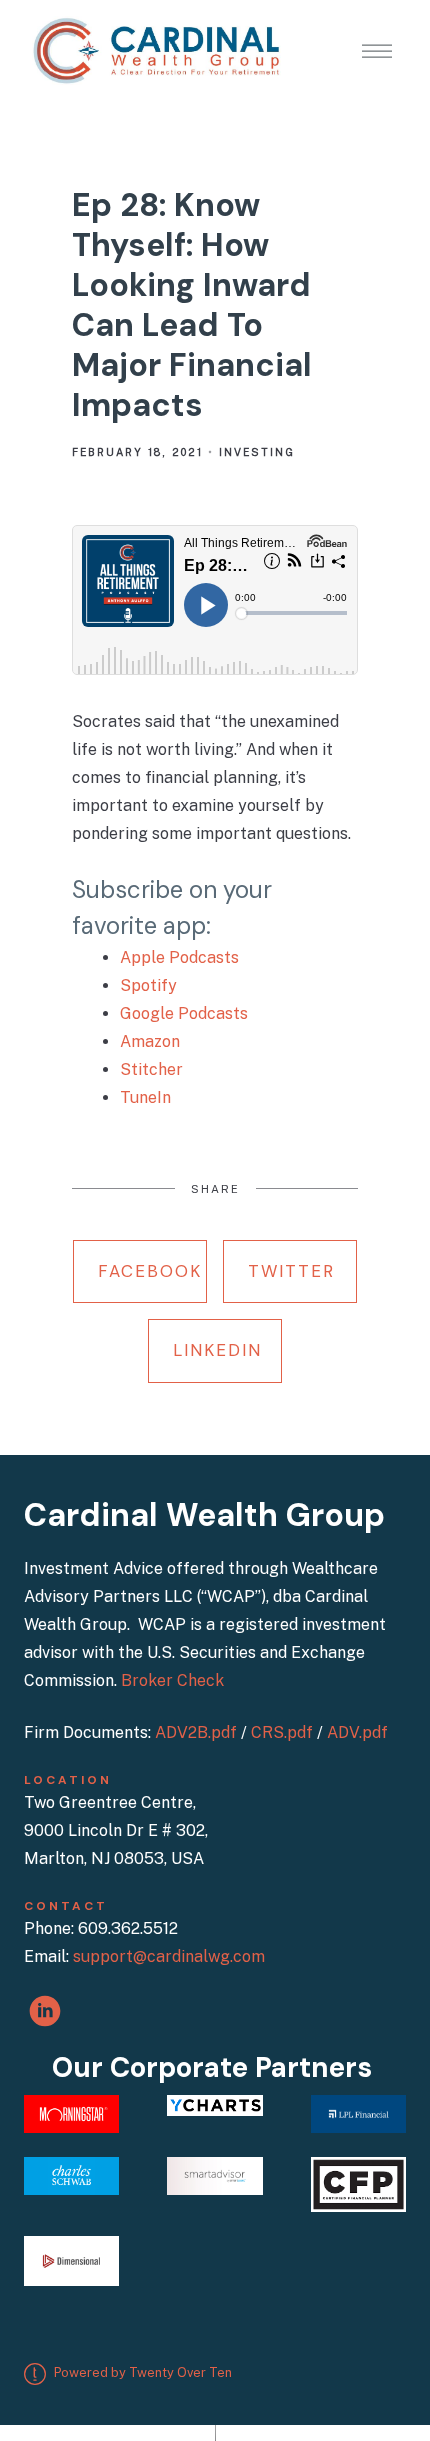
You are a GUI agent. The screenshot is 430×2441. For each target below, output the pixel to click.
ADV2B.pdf (196, 1732)
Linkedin (217, 1350)
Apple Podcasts (179, 957)
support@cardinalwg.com (169, 1956)
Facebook (150, 1271)
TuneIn (145, 1097)
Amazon (150, 1041)
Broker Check (172, 1680)
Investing (257, 452)
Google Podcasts (184, 1013)
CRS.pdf (282, 1732)
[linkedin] (45, 2011)
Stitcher (151, 1069)
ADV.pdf (357, 1732)
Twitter (291, 1271)
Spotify (148, 985)
